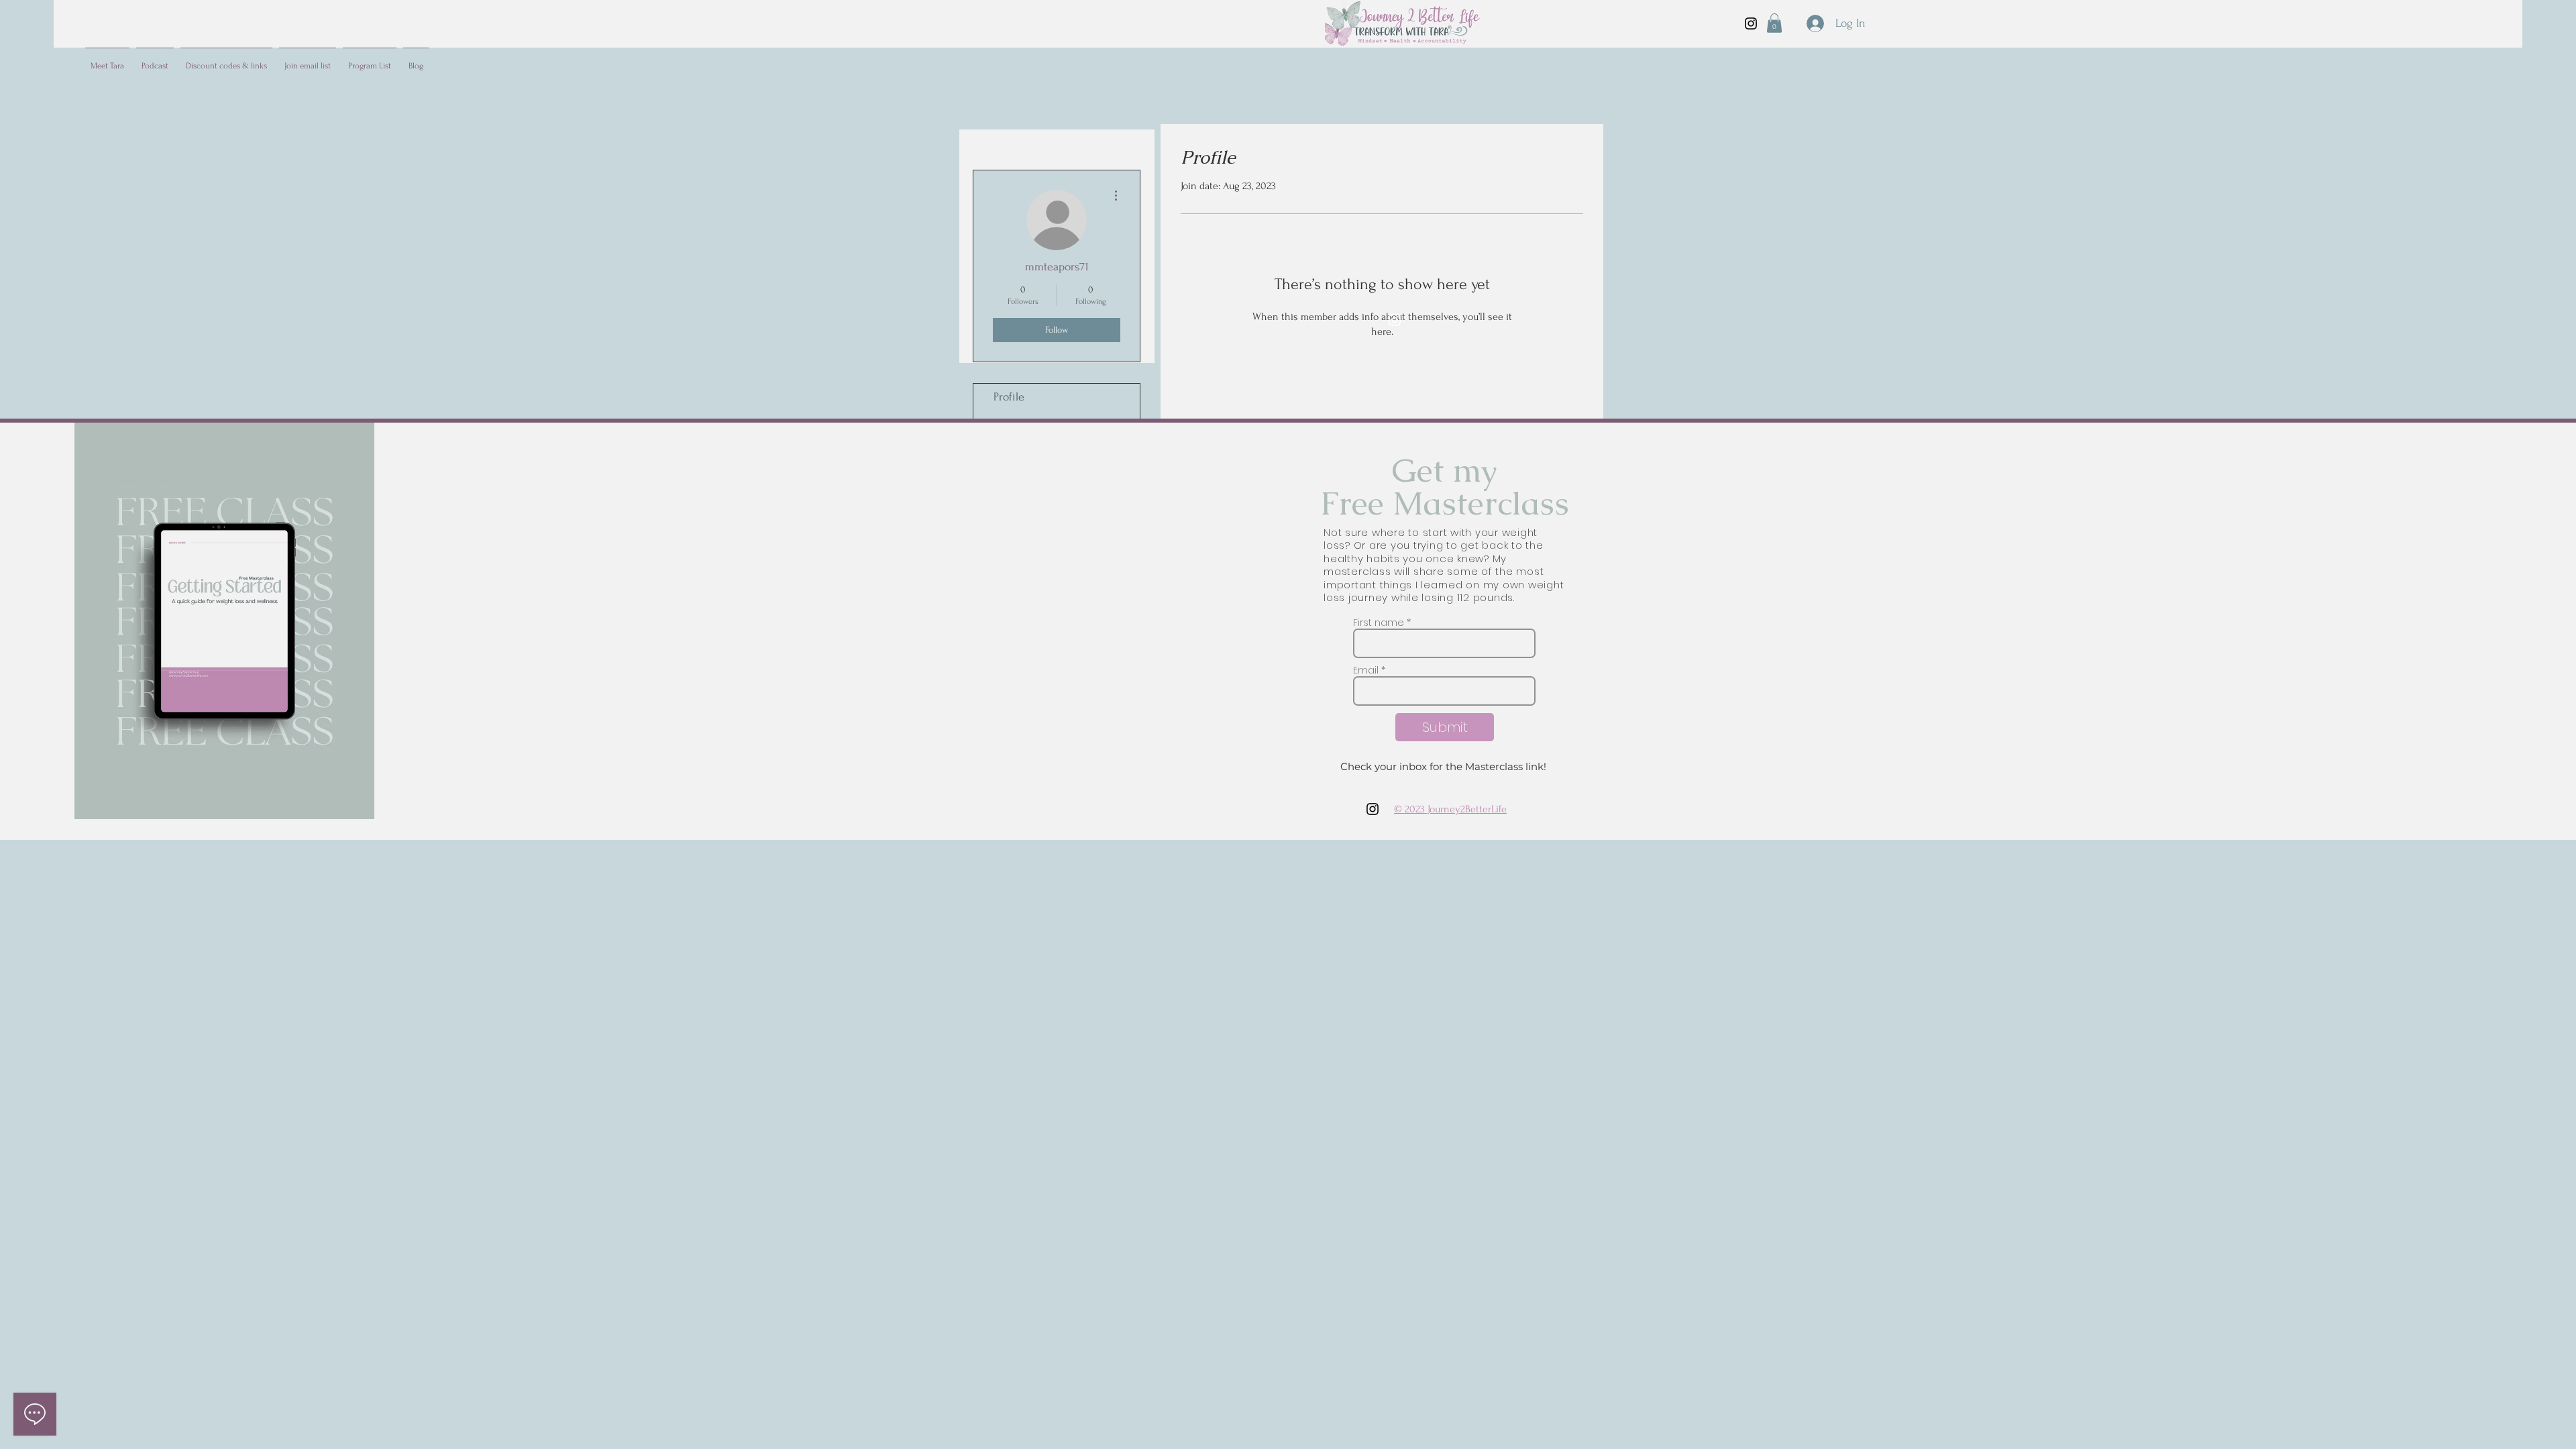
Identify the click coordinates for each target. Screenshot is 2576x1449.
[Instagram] (1751, 23)
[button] (1774, 23)
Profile (1009, 397)
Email (1366, 670)
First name (1379, 623)
